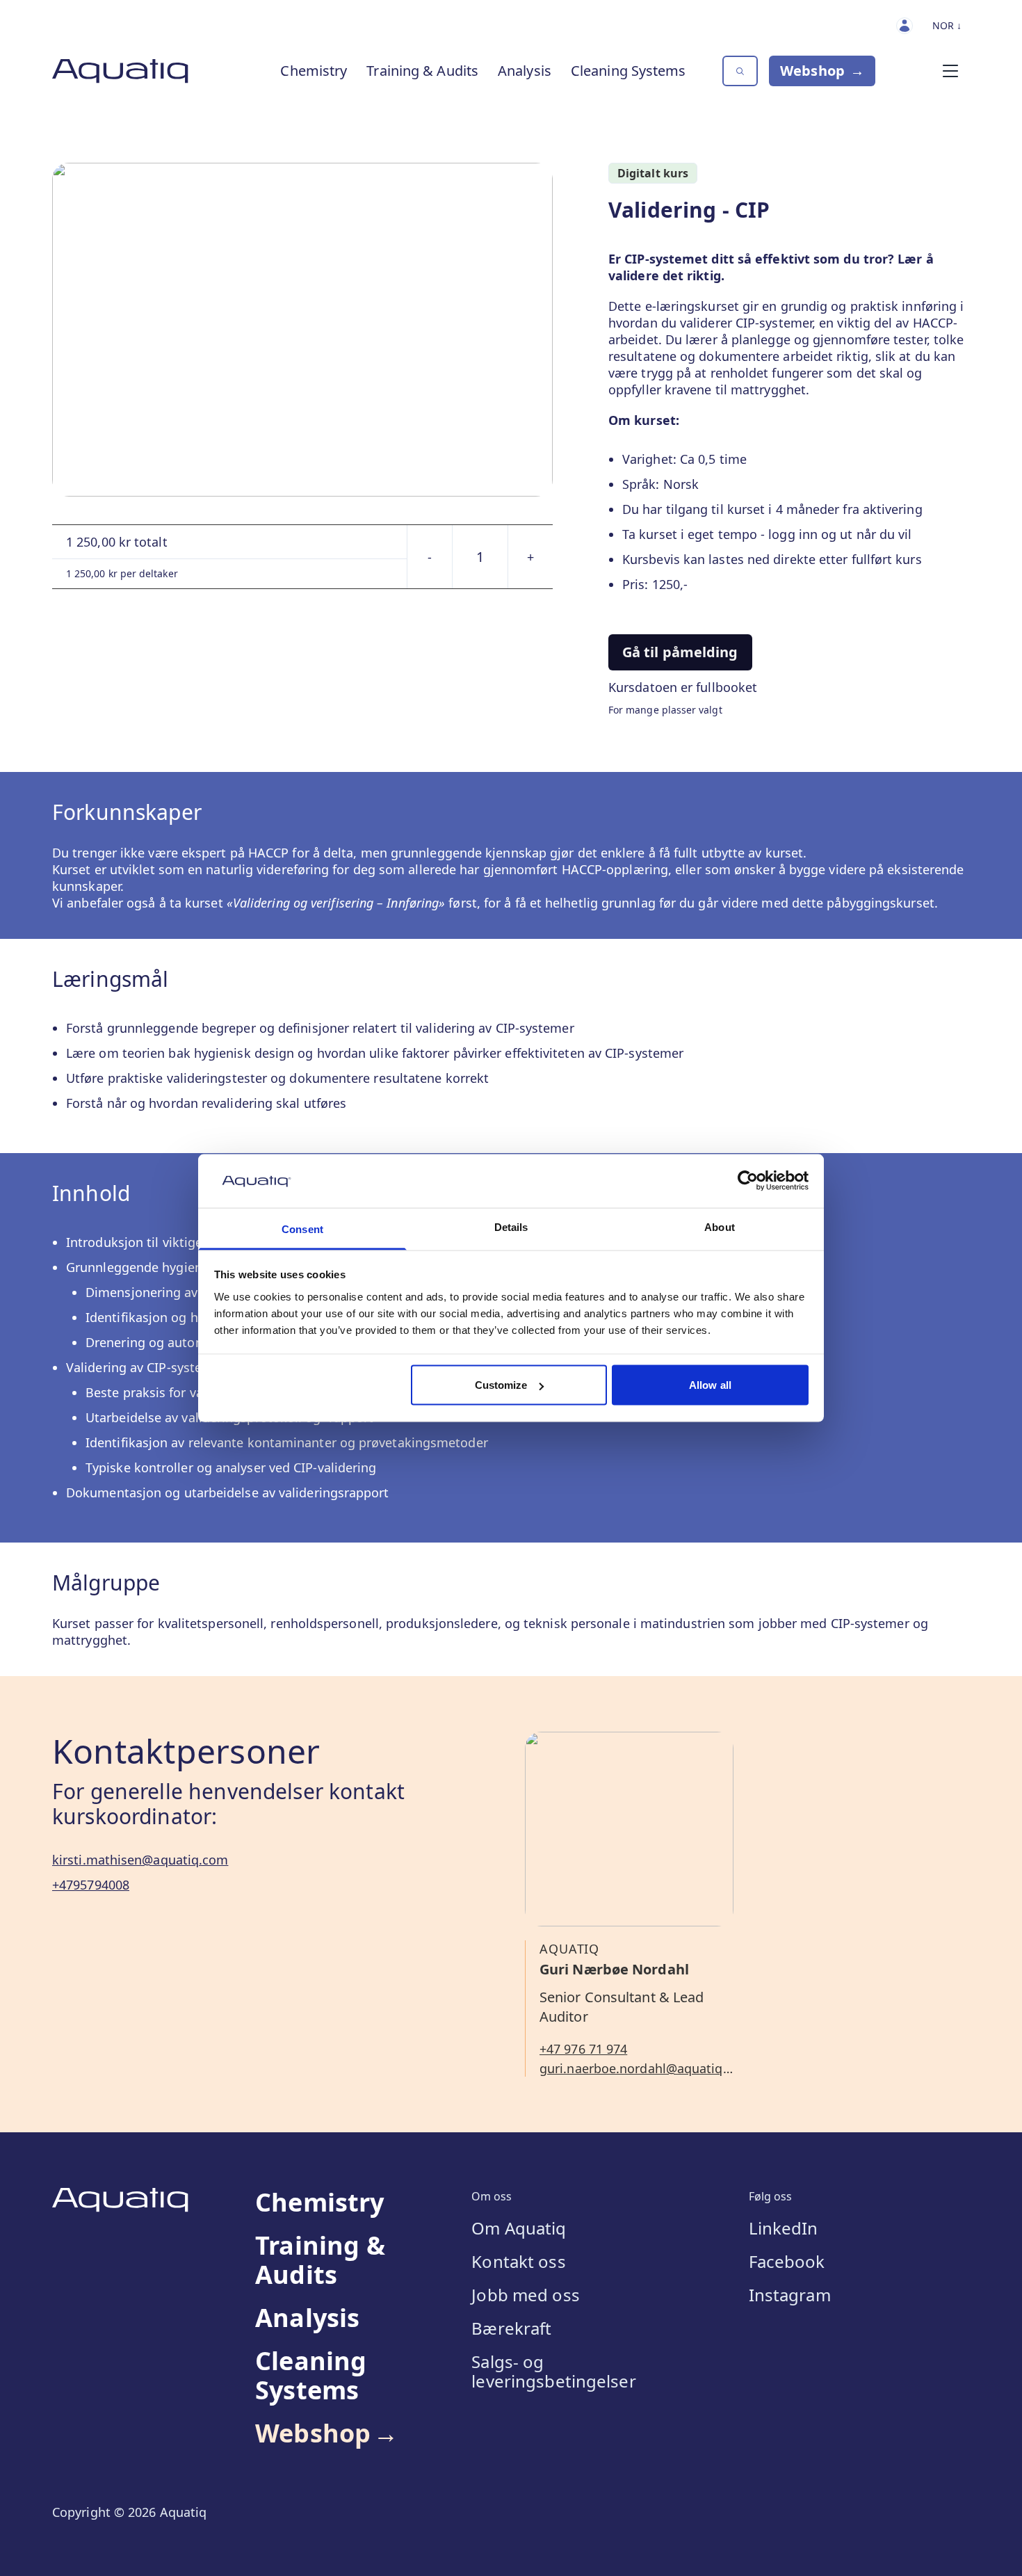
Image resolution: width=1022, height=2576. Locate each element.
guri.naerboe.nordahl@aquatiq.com (636, 2068)
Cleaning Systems (628, 71)
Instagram (790, 2295)
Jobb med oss (525, 2295)
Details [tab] (511, 1226)
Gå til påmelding (680, 652)
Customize (501, 1385)
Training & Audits (422, 71)
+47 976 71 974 (583, 2049)
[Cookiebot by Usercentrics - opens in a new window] (748, 1181)
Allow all (710, 1385)
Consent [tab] (302, 1229)
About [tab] (720, 1226)
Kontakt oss (518, 2262)
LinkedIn (784, 2228)
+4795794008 (91, 1885)
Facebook (787, 2262)
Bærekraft (511, 2328)
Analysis (525, 71)
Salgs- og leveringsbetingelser (553, 2372)
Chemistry (314, 71)
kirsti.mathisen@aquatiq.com (140, 1860)
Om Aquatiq (519, 2228)
